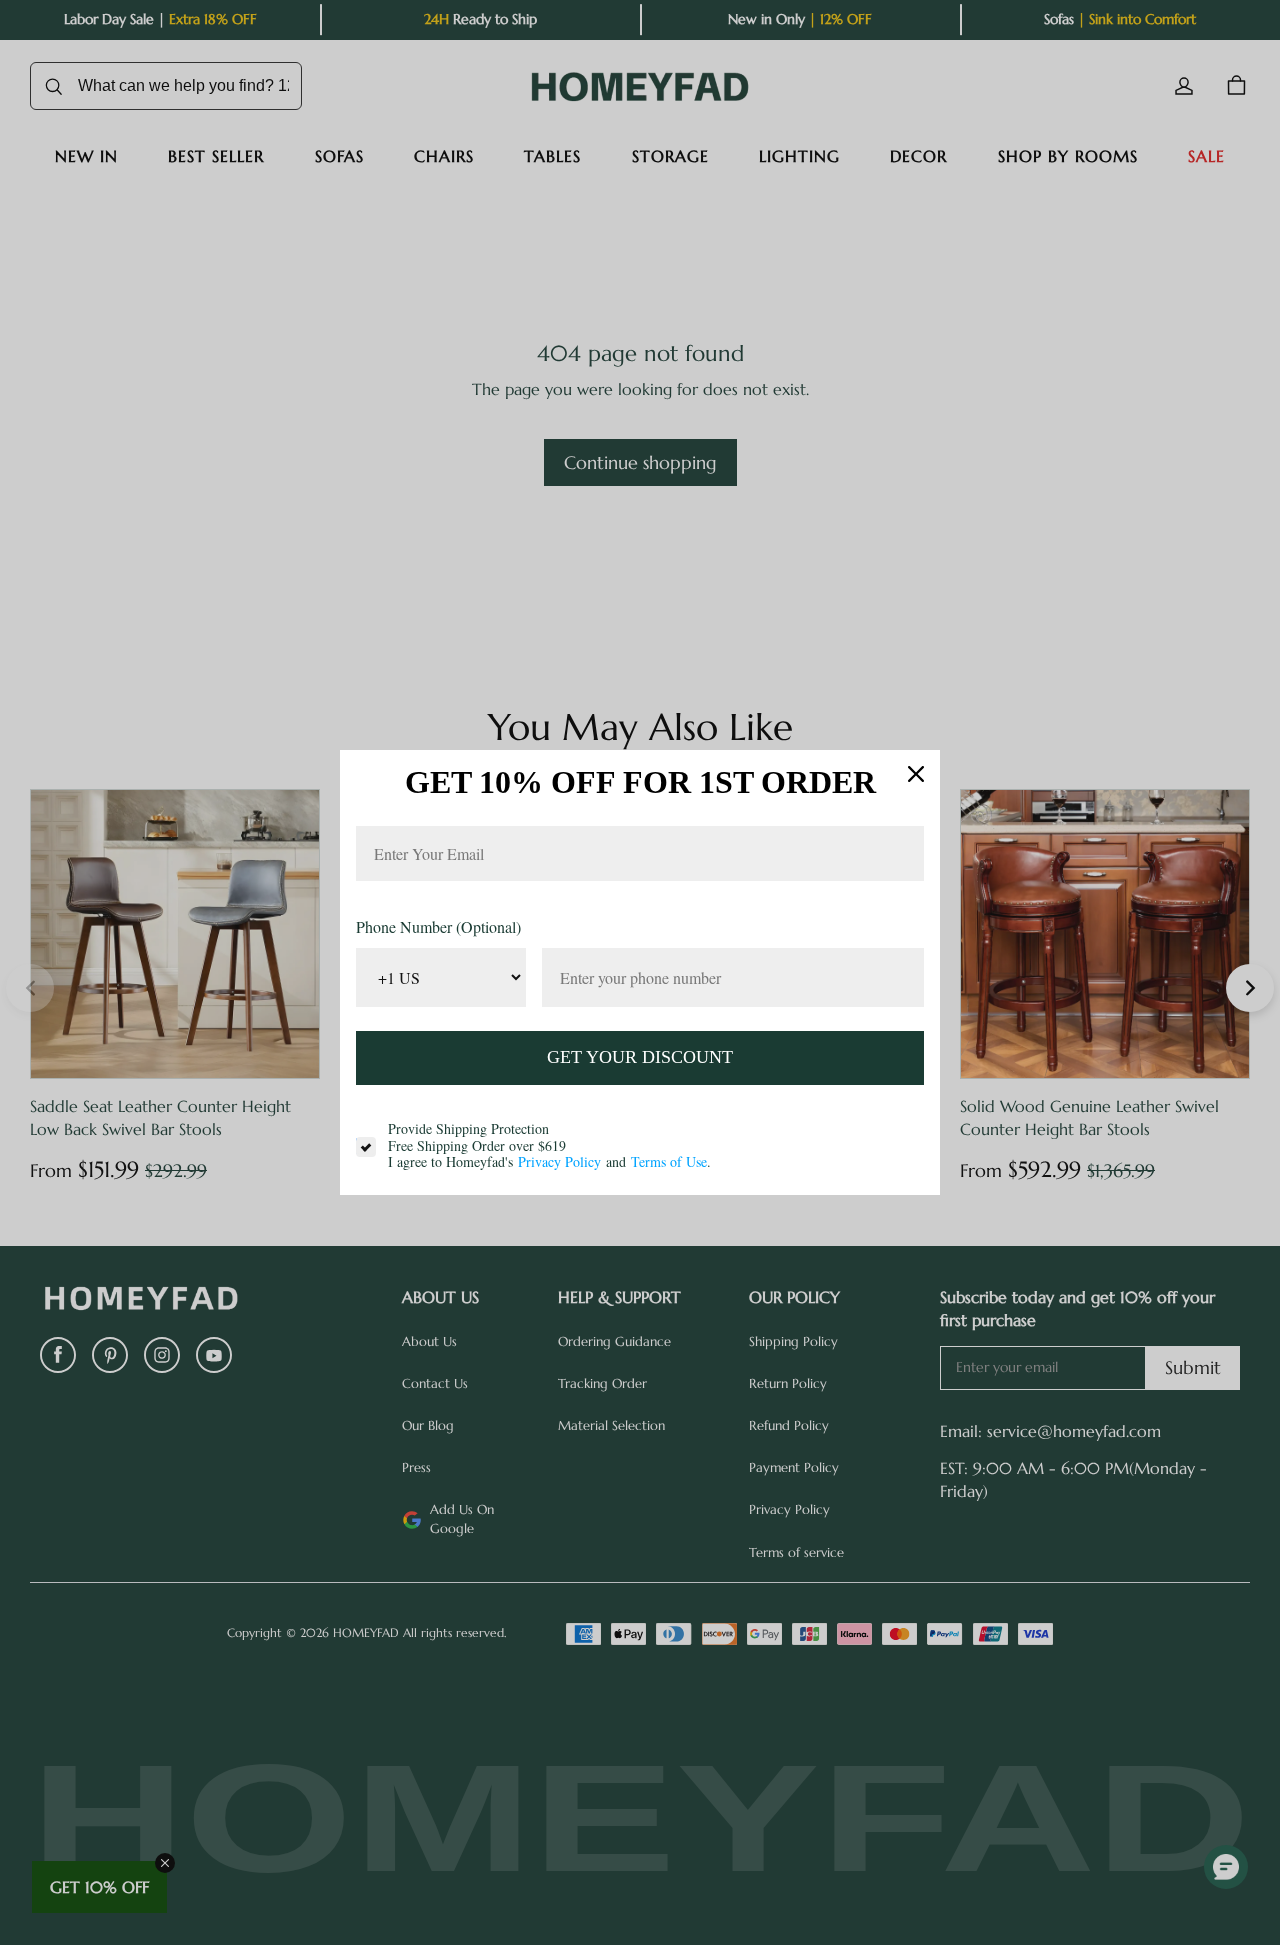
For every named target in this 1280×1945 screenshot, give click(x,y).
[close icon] (916, 774)
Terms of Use (669, 1161)
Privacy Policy (559, 1161)
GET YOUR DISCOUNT (640, 1057)
